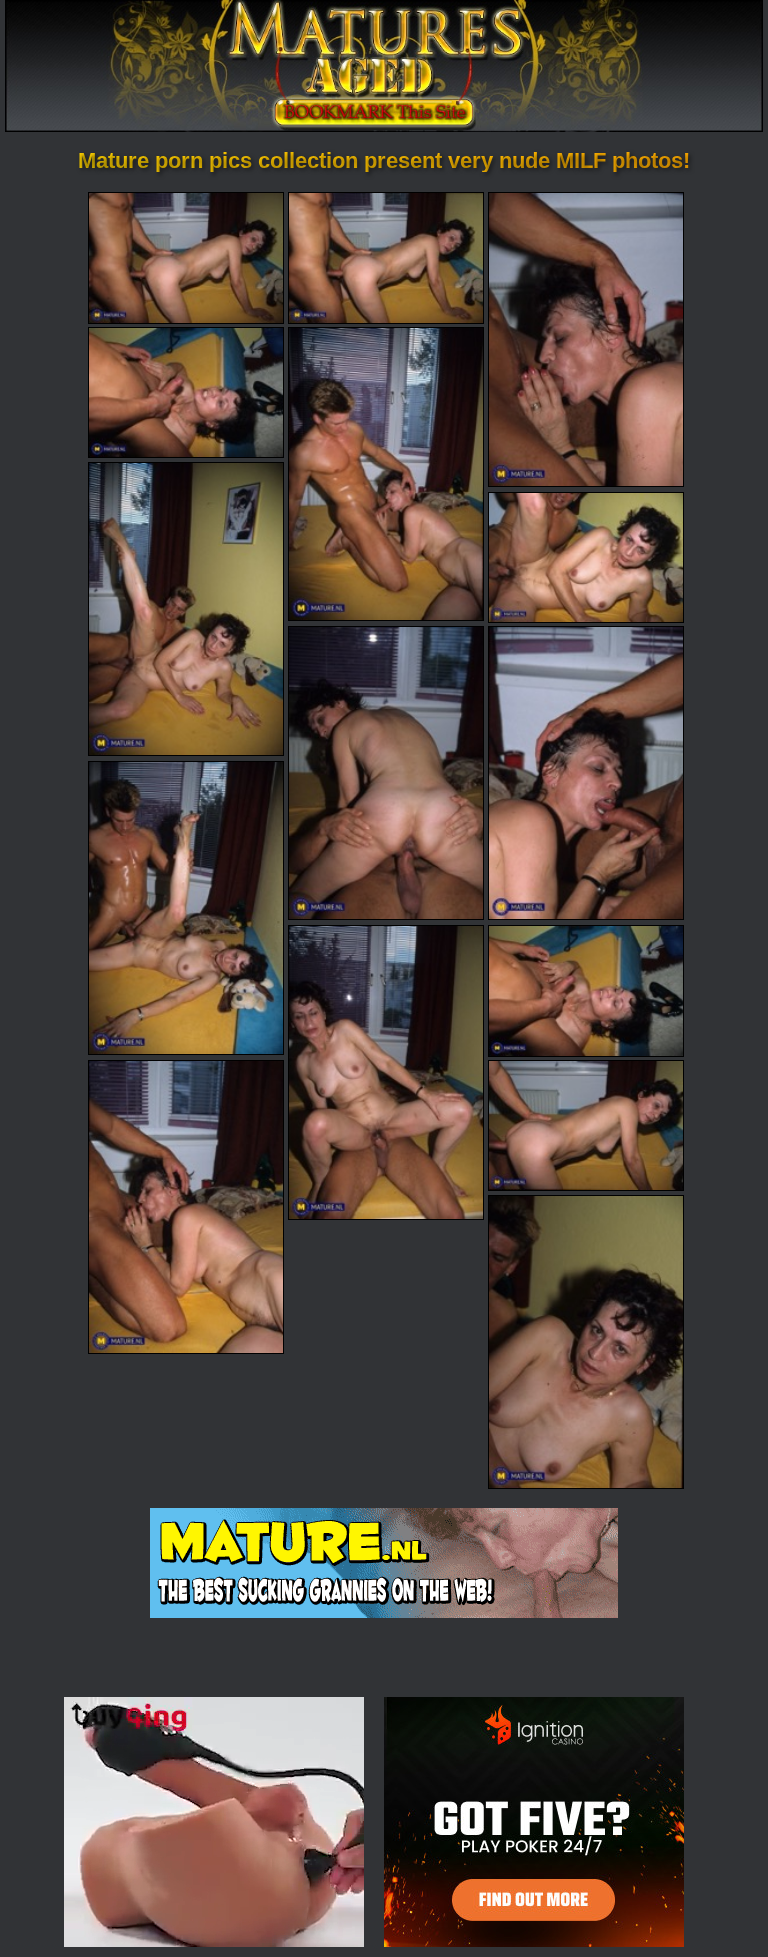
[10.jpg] (186, 908)
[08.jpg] (386, 773)
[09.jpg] (586, 773)
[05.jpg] (386, 474)
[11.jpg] (386, 1072)
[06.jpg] (186, 609)
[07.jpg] (586, 557)
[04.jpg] (186, 392)
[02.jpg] (386, 257)
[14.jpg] (586, 1125)
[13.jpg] (186, 1207)
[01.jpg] (186, 257)
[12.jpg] (586, 990)
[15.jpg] (586, 1342)
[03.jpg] (586, 339)
